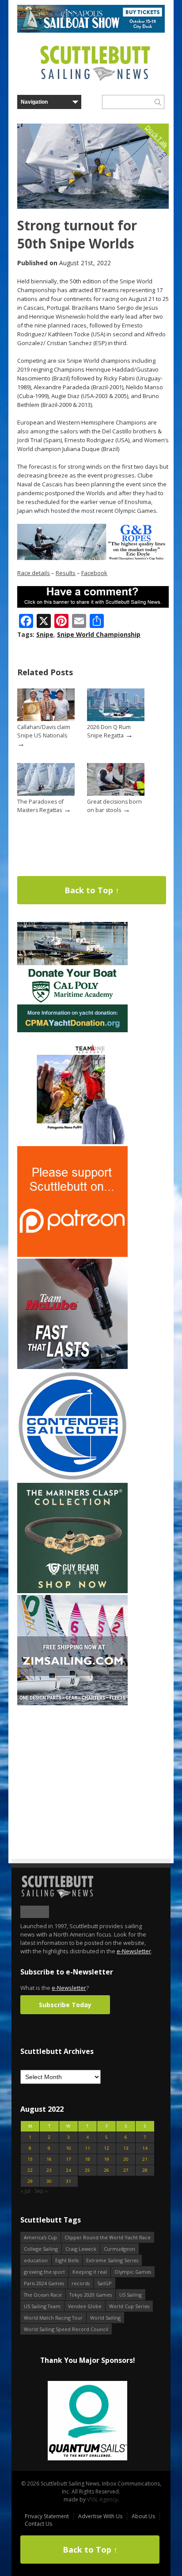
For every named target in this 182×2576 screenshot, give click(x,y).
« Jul (25, 2191)
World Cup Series (129, 2306)
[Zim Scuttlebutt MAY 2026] (72, 1703)
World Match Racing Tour (53, 2318)
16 (49, 2159)
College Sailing (41, 2249)
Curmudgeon (119, 2249)
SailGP (104, 2283)
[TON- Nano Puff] (72, 1142)
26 (106, 2170)
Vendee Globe (85, 2306)
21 (145, 2159)
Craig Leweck (81, 2249)
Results (66, 573)
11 (87, 2148)
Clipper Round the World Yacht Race (108, 2237)
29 (30, 2181)
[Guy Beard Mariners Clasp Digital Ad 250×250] (72, 1591)
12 (106, 2148)
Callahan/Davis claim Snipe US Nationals (44, 731)
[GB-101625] (93, 558)
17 (68, 2159)
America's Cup (40, 2237)
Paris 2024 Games (44, 2283)
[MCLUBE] (72, 1367)
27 (126, 2170)
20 (126, 2159)
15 (30, 2159)
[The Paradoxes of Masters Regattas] (46, 794)
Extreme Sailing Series (112, 2260)
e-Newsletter (134, 1951)
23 (49, 2170)
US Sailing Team (42, 2306)
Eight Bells (67, 2260)
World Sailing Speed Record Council (66, 2329)
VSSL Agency (102, 2499)
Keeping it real (90, 2272)
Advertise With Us (100, 2516)
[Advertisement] (72, 1762)
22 (30, 2170)
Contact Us (38, 2524)
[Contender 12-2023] (72, 1479)
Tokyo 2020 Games (91, 2295)
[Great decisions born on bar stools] (116, 794)
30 (49, 2181)
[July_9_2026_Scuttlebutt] (72, 1030)
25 (87, 2170)
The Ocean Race (43, 2295)
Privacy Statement (47, 2516)
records (81, 2283)
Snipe (45, 634)
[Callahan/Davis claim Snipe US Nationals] (46, 719)
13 (126, 2148)
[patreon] (72, 1255)
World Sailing (105, 2318)
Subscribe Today (65, 2005)
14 (145, 2148)
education (36, 2260)
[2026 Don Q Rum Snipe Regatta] (116, 719)
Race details (34, 573)
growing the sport (44, 2272)
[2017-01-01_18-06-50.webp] (87, 2421)
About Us (143, 2516)
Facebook (94, 573)
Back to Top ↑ (92, 890)
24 (68, 2170)
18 (87, 2159)
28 (145, 2170)
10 (68, 2148)
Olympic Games (133, 2272)
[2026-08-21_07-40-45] (91, 31)
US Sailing (131, 2295)
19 (106, 2159)
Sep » (41, 2191)
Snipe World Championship (99, 634)
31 (68, 2181)
